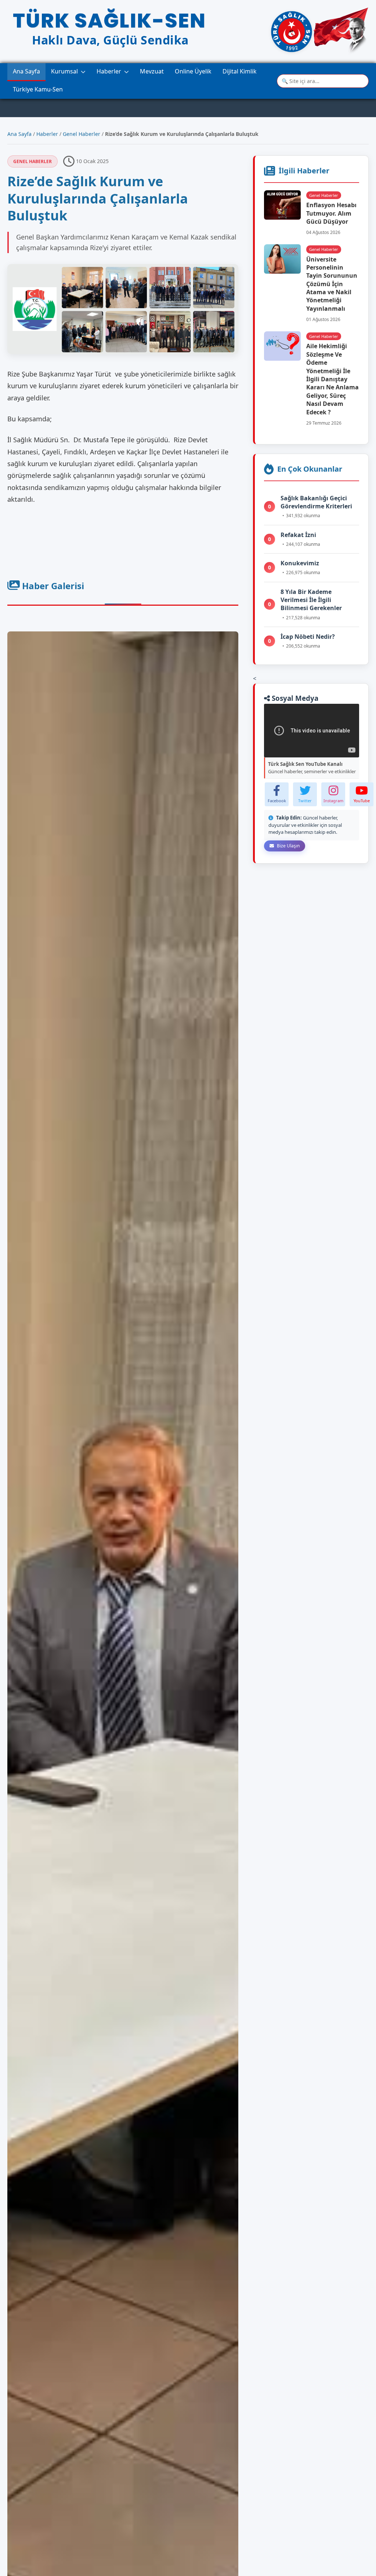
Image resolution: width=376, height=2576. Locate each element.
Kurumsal (64, 71)
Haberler (109, 71)
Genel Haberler (82, 134)
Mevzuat (152, 71)
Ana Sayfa (26, 71)
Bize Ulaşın (288, 846)
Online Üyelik (193, 71)
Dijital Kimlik (240, 71)
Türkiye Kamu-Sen (38, 89)
